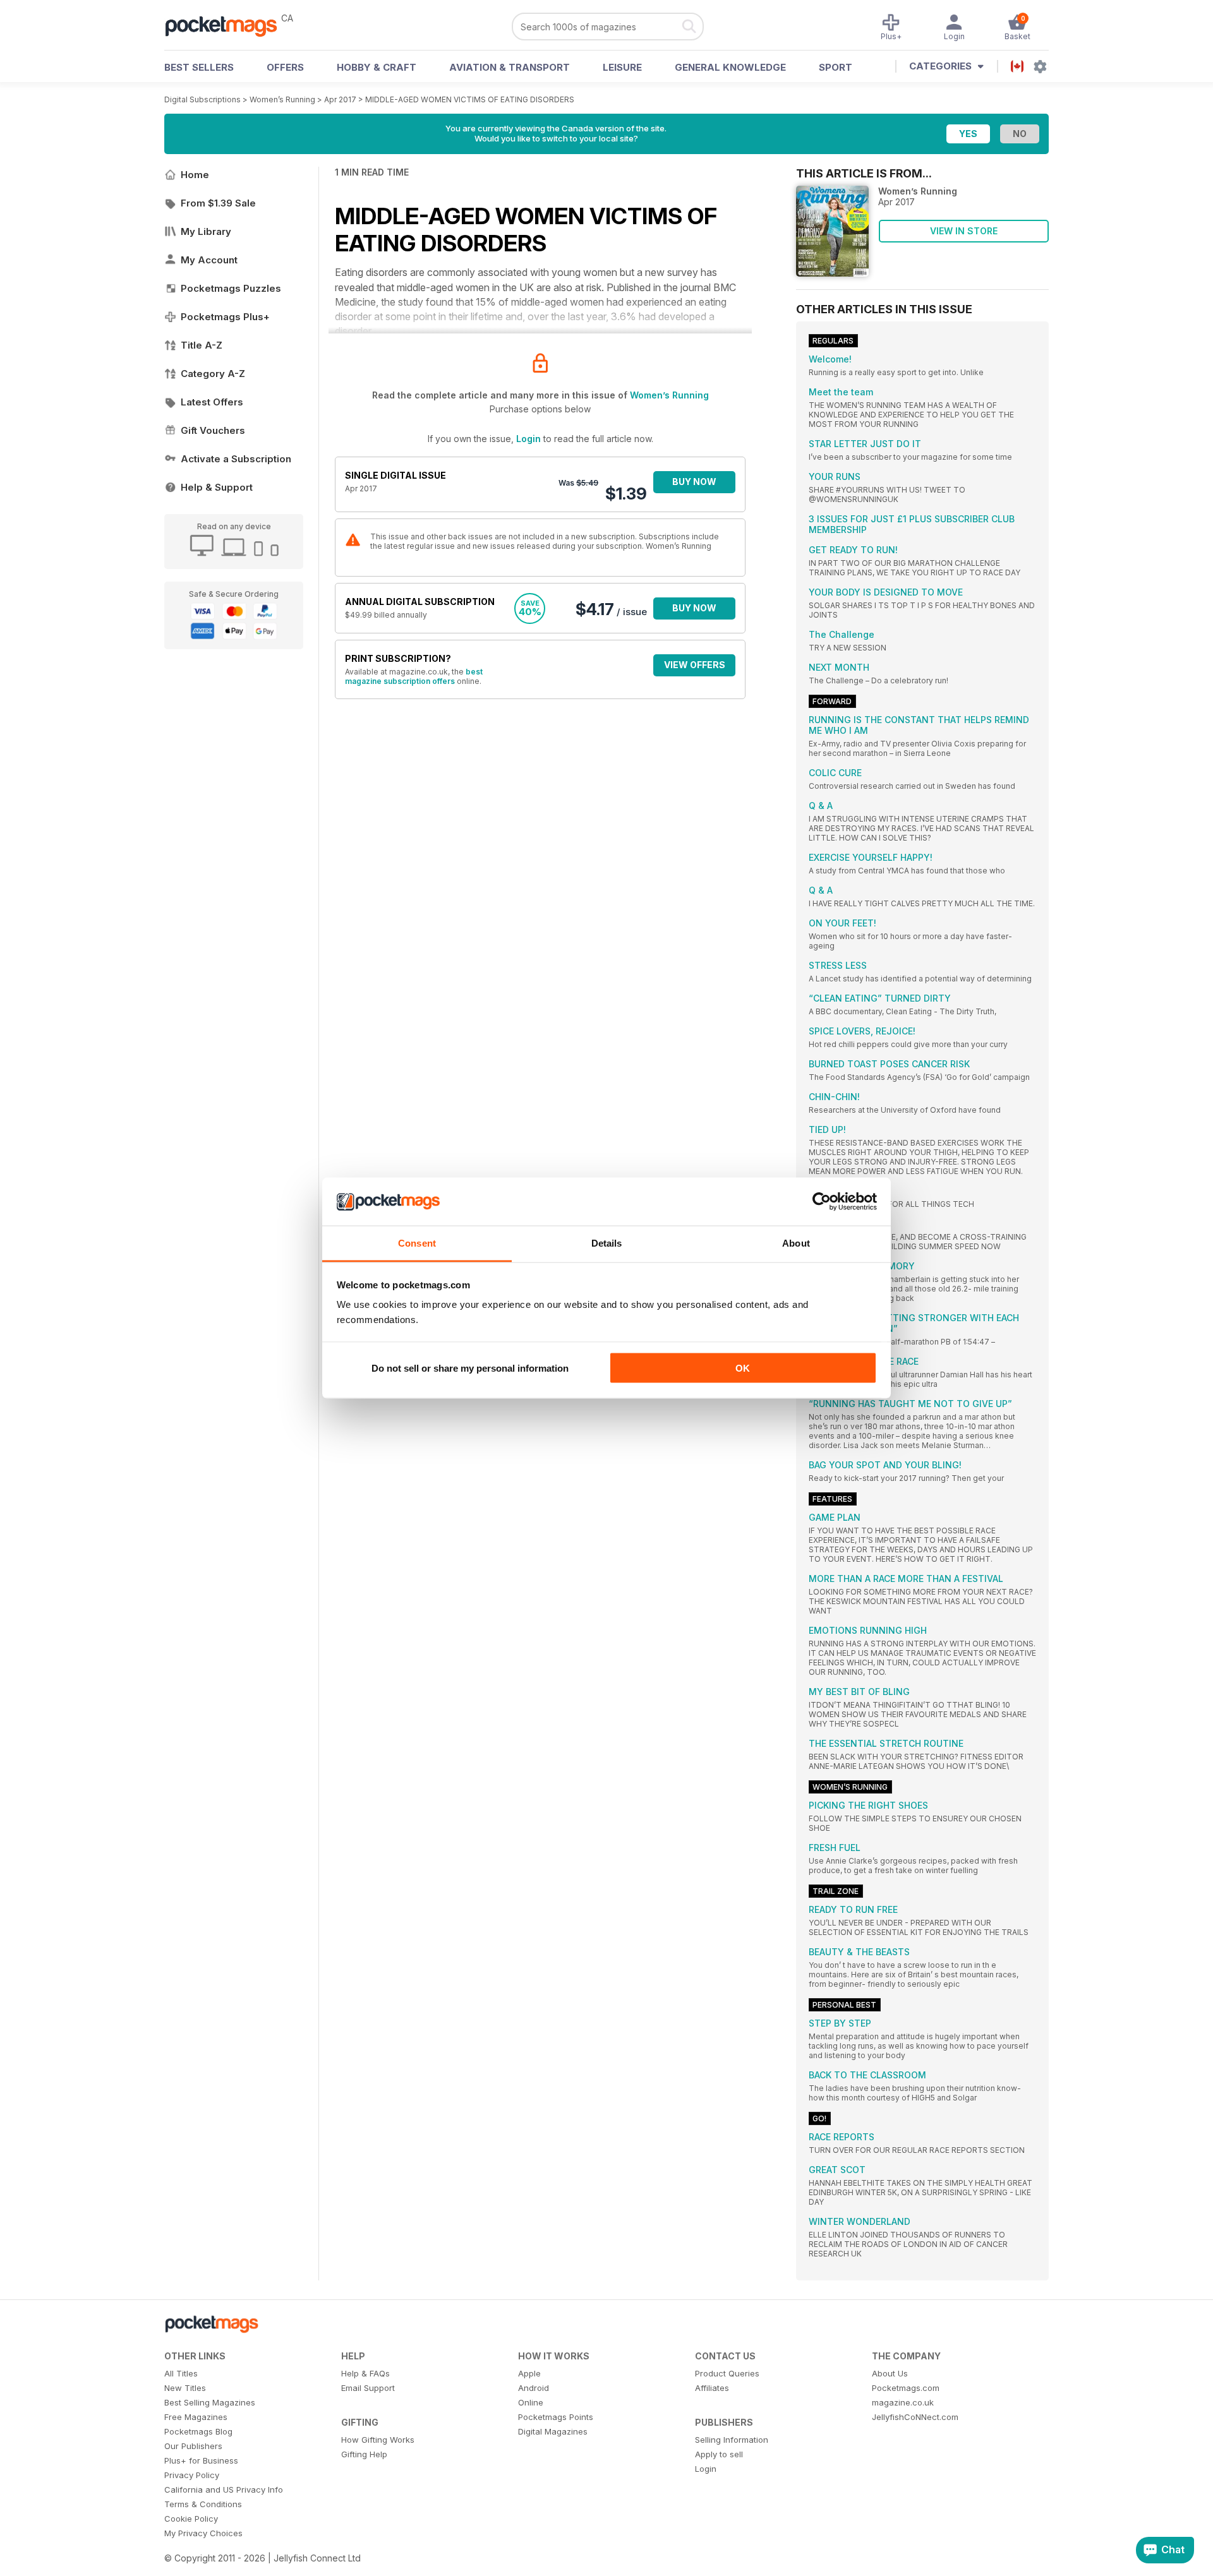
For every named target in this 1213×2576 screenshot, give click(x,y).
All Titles (181, 2373)
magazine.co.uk (903, 2402)
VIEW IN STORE (964, 231)
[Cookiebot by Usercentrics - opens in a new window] (822, 1202)
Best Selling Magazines (210, 2402)
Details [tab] (607, 1243)
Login (528, 439)
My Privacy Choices (203, 2533)
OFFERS (285, 67)
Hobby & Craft (377, 67)
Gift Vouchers (213, 430)
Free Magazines (196, 2417)
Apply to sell (719, 2454)
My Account (209, 260)
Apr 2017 (340, 99)
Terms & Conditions (203, 2504)
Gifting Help (364, 2454)
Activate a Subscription (236, 459)
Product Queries (727, 2373)
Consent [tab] (417, 1243)
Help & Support (217, 487)
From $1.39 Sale (218, 203)
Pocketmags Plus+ (225, 317)
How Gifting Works (378, 2440)
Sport (836, 67)
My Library (206, 231)
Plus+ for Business (201, 2460)
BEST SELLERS (199, 67)
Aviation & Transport (510, 67)
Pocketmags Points (556, 2417)
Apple (529, 2373)
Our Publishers (193, 2446)
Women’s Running (282, 99)
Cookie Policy (191, 2519)
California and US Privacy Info (224, 2489)
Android (534, 2388)
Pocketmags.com (906, 2388)
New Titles (185, 2388)
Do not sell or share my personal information (470, 1368)
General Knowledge (730, 67)
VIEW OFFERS (695, 665)
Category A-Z (213, 374)
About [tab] (796, 1243)
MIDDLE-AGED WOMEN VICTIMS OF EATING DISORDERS (470, 99)
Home (195, 175)
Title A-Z (202, 345)
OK (743, 1368)
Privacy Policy (192, 2475)
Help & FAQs (365, 2373)
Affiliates (712, 2388)
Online (531, 2402)
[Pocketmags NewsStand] (227, 25)
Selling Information (732, 2440)
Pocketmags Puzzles (231, 288)
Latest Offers (212, 402)
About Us (890, 2373)
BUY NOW (694, 482)
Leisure (622, 67)
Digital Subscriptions (202, 99)
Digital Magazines (553, 2431)
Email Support (368, 2388)
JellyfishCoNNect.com (915, 2417)
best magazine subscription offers (414, 676)
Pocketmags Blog (198, 2431)
